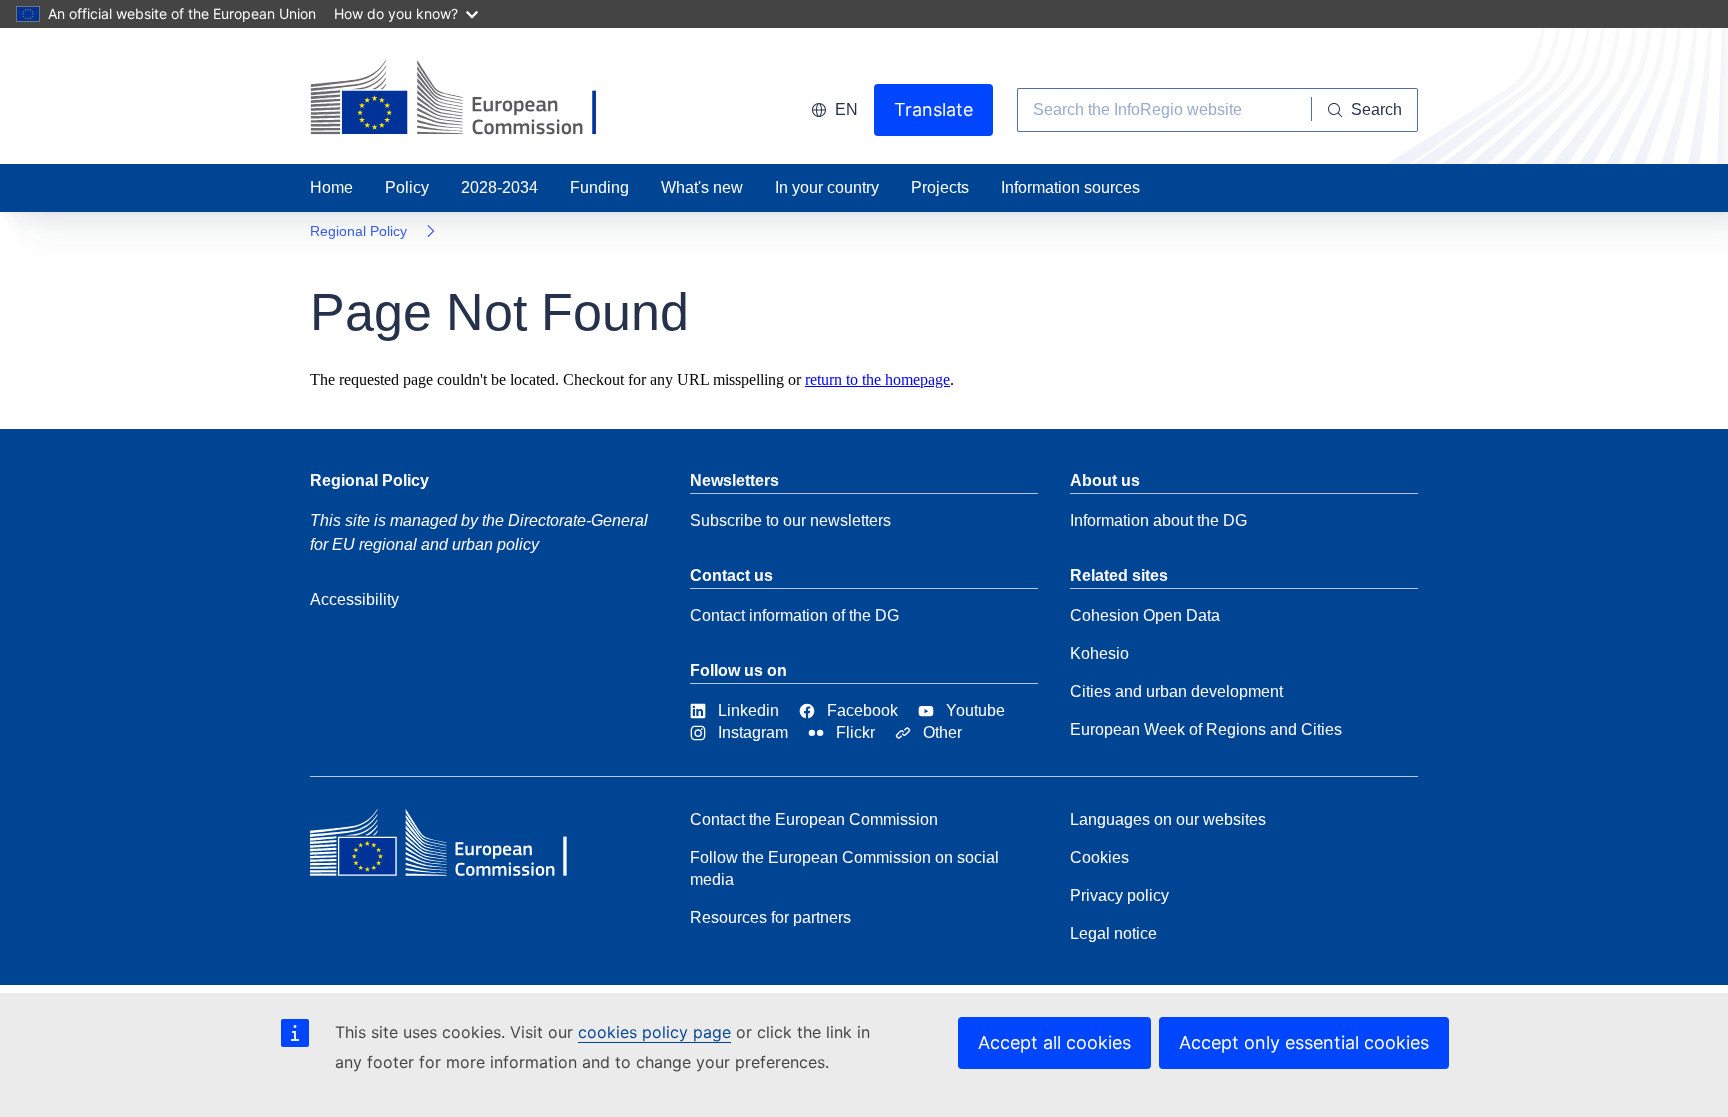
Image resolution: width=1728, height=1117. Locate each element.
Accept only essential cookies (1304, 1042)
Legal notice (1113, 933)
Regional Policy (358, 231)
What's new (702, 187)
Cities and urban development (1176, 691)
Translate (933, 109)
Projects (940, 187)
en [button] (846, 109)
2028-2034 (499, 187)
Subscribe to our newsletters (790, 520)
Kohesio (1099, 653)
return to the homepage (877, 379)
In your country (827, 187)
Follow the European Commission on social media (844, 868)
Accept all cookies (1054, 1042)
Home (331, 187)
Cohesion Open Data (1145, 615)
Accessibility (354, 599)
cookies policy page (654, 1032)
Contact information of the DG (794, 615)
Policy (407, 187)
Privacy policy (1119, 895)
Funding (599, 187)
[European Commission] (455, 848)
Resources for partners (770, 917)
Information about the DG (1158, 520)
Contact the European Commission (814, 819)
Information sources (1070, 187)
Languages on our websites (1168, 819)
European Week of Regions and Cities (1206, 729)
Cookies (1099, 857)
